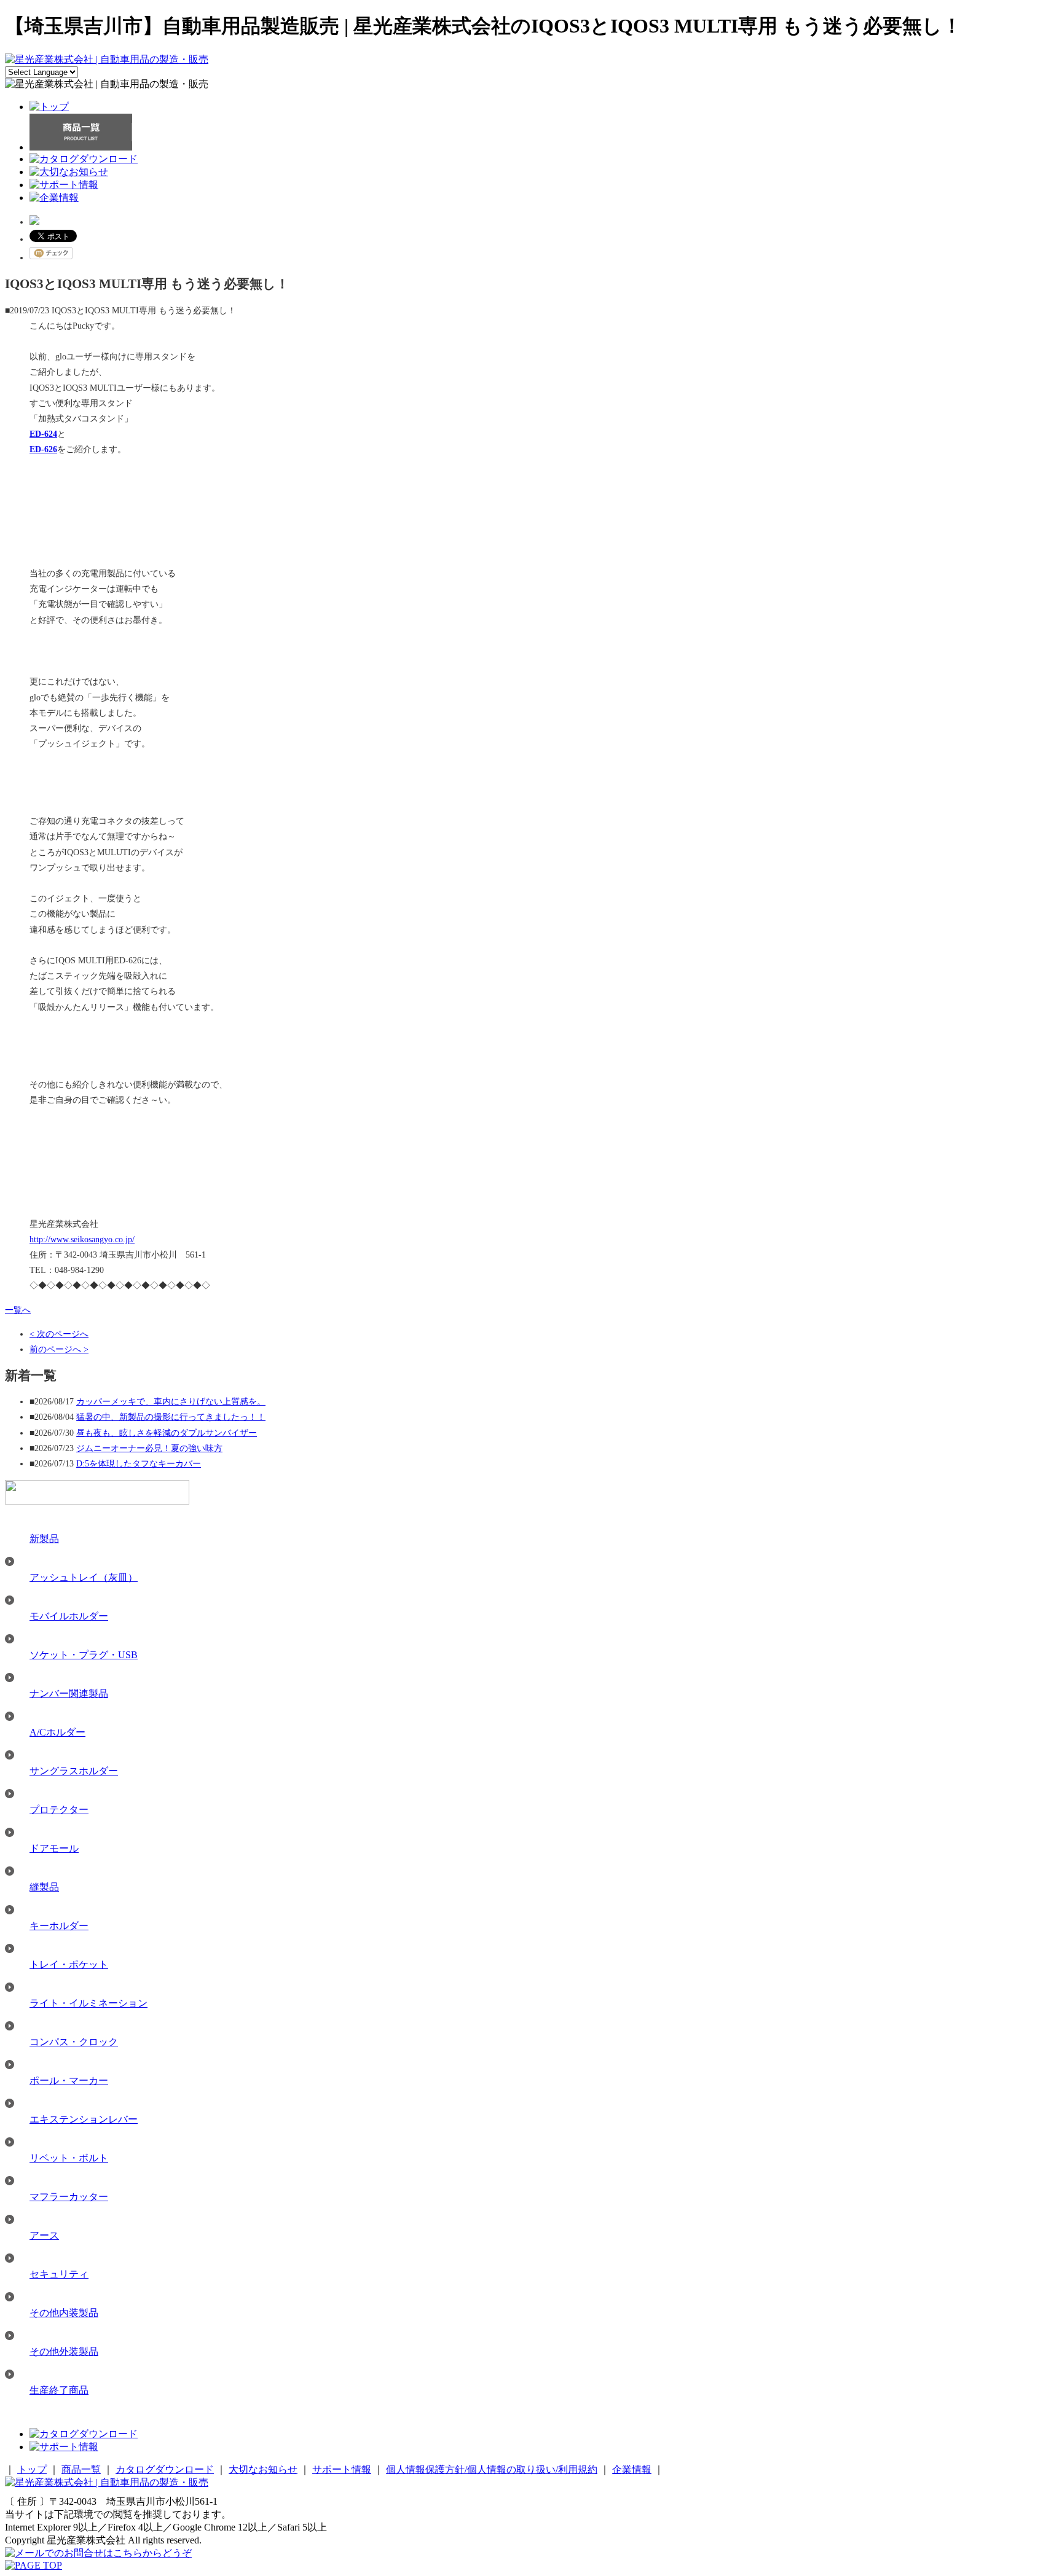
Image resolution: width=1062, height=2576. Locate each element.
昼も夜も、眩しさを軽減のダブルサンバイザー (167, 1433)
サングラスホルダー (74, 1771)
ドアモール (54, 1848)
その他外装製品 (64, 2351)
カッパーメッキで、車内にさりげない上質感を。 (171, 1402)
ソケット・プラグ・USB (84, 1655)
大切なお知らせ (263, 2469)
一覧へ (18, 1310)
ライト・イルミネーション (88, 2003)
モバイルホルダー (69, 1616)
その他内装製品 (64, 2313)
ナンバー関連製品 (69, 1693)
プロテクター (59, 1810)
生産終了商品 (59, 2390)
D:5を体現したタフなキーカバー (139, 1464)
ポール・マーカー (69, 2081)
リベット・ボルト (69, 2158)
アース (44, 2235)
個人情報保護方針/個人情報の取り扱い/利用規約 (492, 2469)
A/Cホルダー (57, 1732)
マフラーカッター (69, 2197)
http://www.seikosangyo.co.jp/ (82, 1239)
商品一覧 (81, 2469)
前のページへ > (59, 1349)
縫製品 (44, 1887)
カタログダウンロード (165, 2469)
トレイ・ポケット (69, 1964)
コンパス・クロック (74, 2042)
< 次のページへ (59, 1334)
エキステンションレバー (84, 2119)
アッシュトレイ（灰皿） (84, 1577)
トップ (32, 2469)
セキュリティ (59, 2274)
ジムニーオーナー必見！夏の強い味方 (149, 1448)
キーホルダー (59, 1926)
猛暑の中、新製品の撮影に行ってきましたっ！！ (171, 1417)
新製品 (44, 1539)
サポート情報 (342, 2469)
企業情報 (632, 2469)
